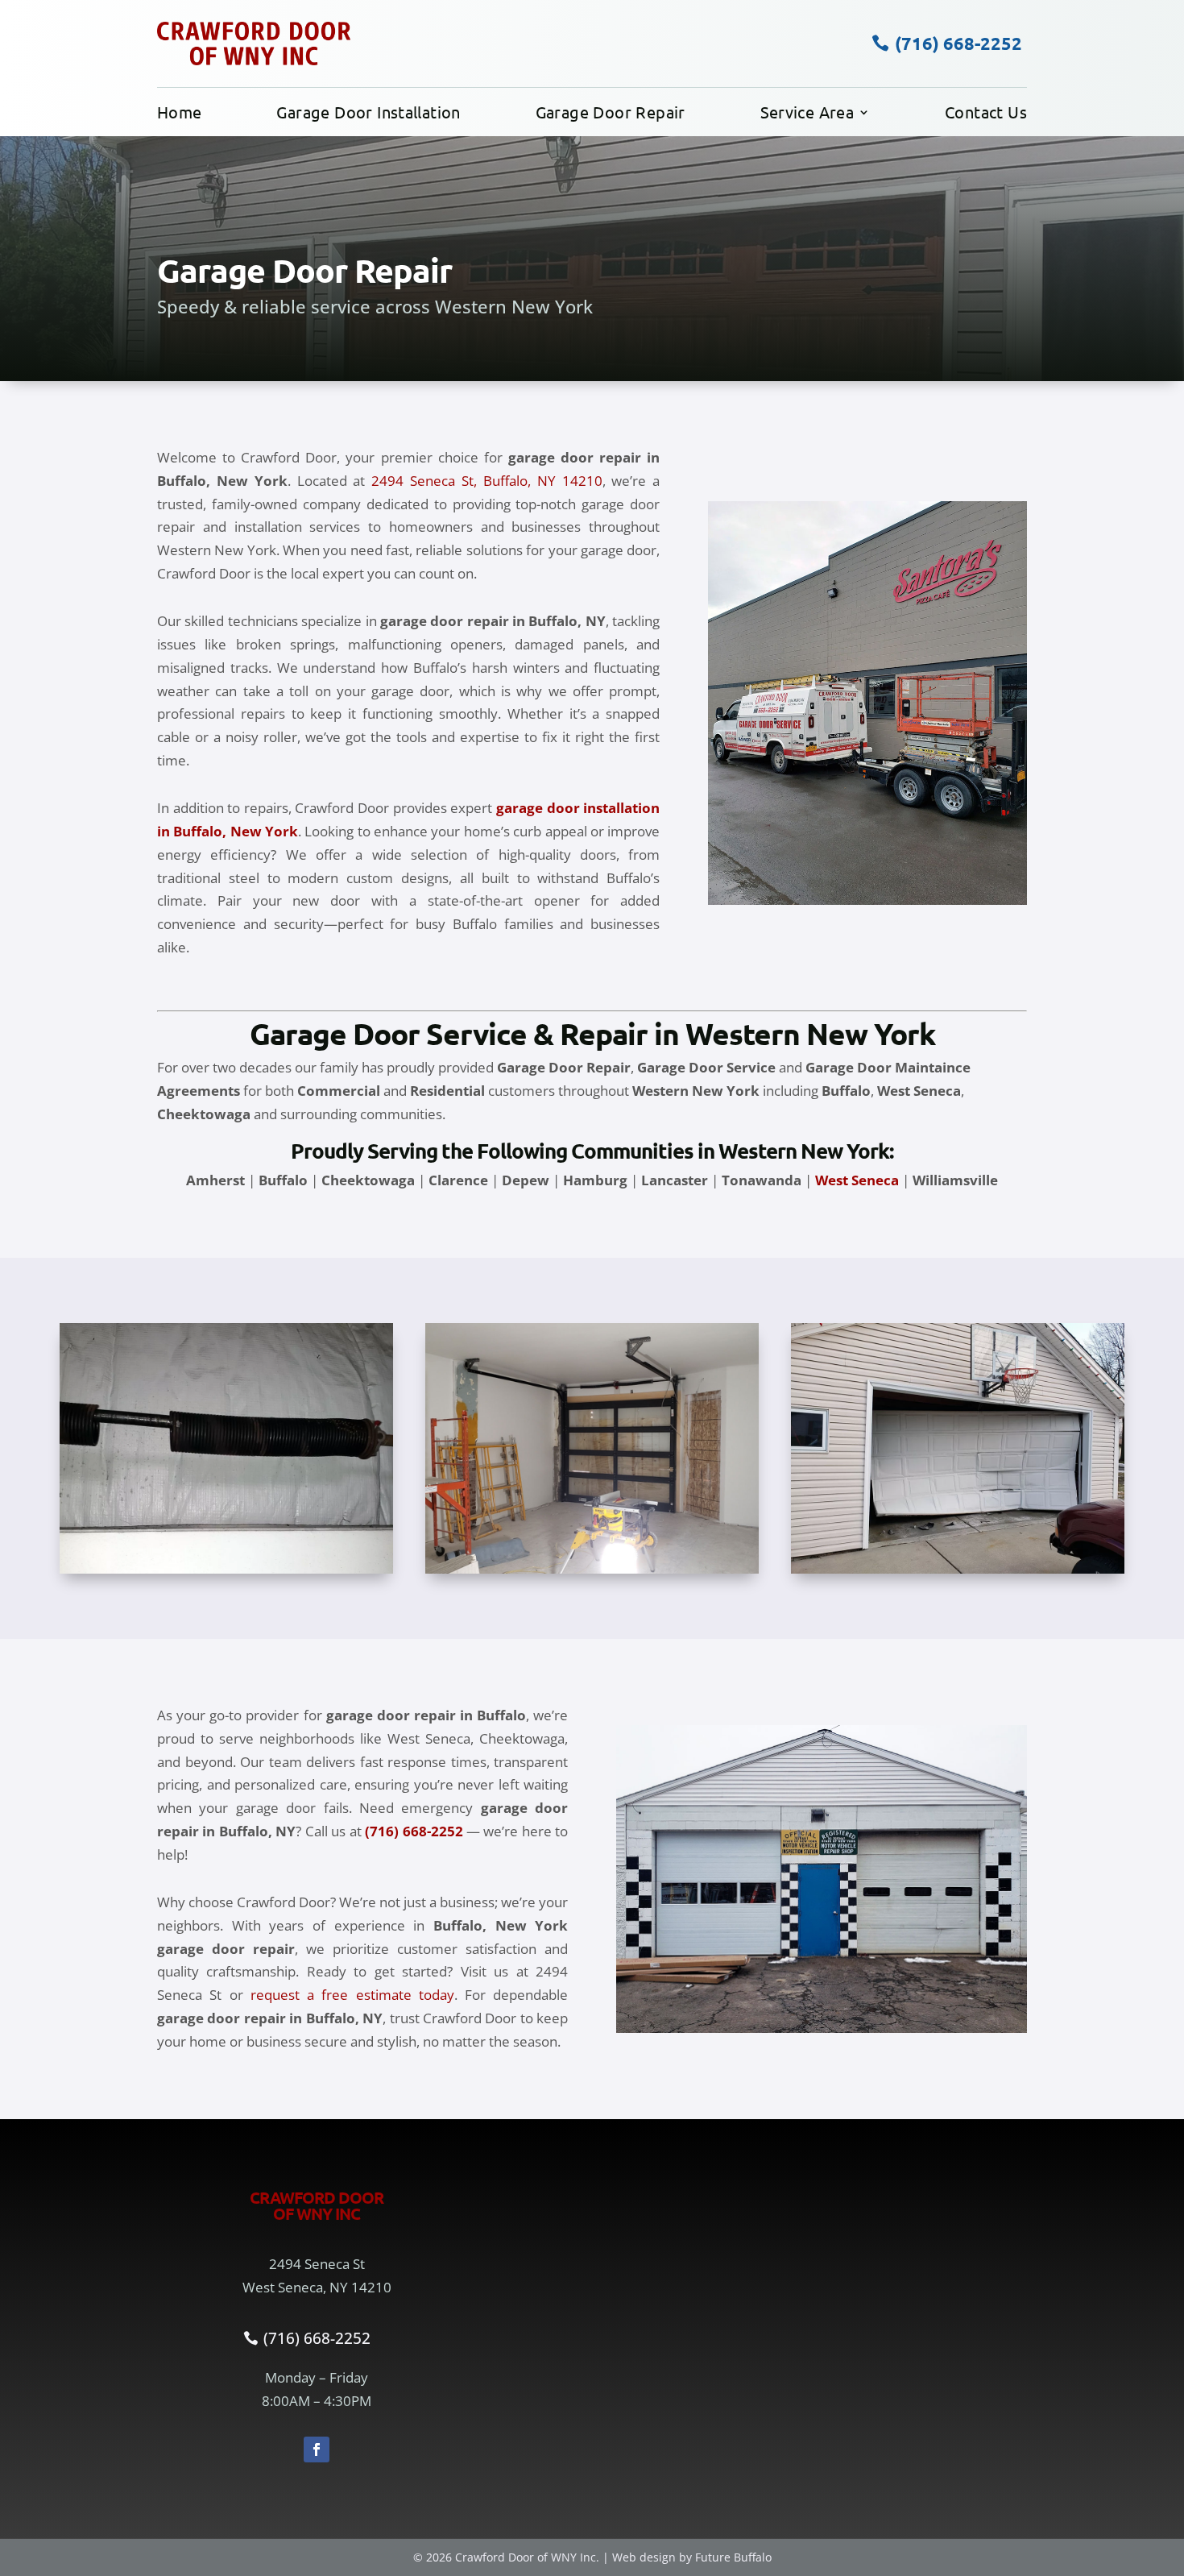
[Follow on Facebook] (317, 2449)
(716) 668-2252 (958, 43)
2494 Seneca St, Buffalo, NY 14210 (486, 481)
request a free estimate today (352, 1995)
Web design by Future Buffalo (692, 2557)
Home (180, 114)
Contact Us (986, 114)
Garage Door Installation (368, 114)
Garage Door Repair (611, 114)
